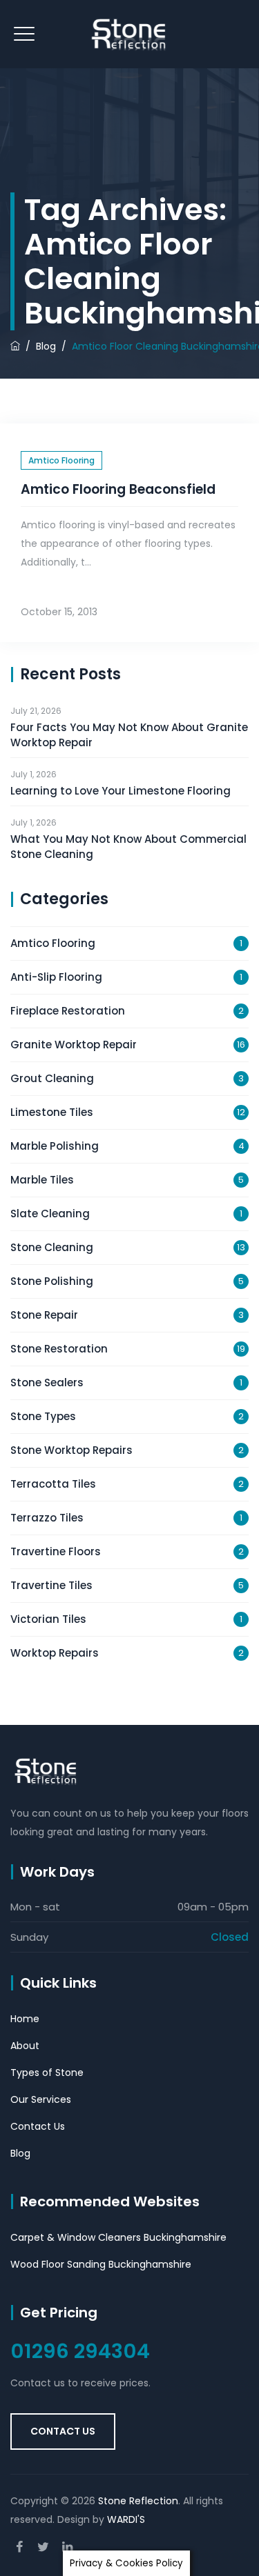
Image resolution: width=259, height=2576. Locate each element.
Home (25, 2019)
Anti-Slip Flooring (56, 977)
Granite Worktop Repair (74, 1045)
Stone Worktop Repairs (71, 1450)
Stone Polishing (52, 1281)
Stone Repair (44, 1315)
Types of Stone (47, 2073)
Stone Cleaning (52, 1247)
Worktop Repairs (55, 1653)
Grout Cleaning (52, 1078)
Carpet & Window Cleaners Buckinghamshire (118, 2237)
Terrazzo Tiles (47, 1518)
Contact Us (38, 2126)
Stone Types (43, 1416)
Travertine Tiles (51, 1585)
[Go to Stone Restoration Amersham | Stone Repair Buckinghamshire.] (15, 346)
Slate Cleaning (50, 1214)
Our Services (41, 2099)
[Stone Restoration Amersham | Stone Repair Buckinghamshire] (129, 34)
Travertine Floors (56, 1551)
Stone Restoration (59, 1349)
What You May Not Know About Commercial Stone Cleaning (128, 847)
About (25, 2046)
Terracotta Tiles (53, 1484)
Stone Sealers (47, 1382)
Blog (20, 2153)
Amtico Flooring (61, 460)
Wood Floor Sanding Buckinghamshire (101, 2264)
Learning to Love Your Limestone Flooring (121, 791)
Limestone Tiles (52, 1112)
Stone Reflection (138, 2501)
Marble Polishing (55, 1146)
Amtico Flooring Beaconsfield (118, 489)
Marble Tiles (42, 1180)
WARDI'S (126, 2519)
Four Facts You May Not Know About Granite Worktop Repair (129, 735)
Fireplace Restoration (68, 1011)
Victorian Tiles (48, 1619)
